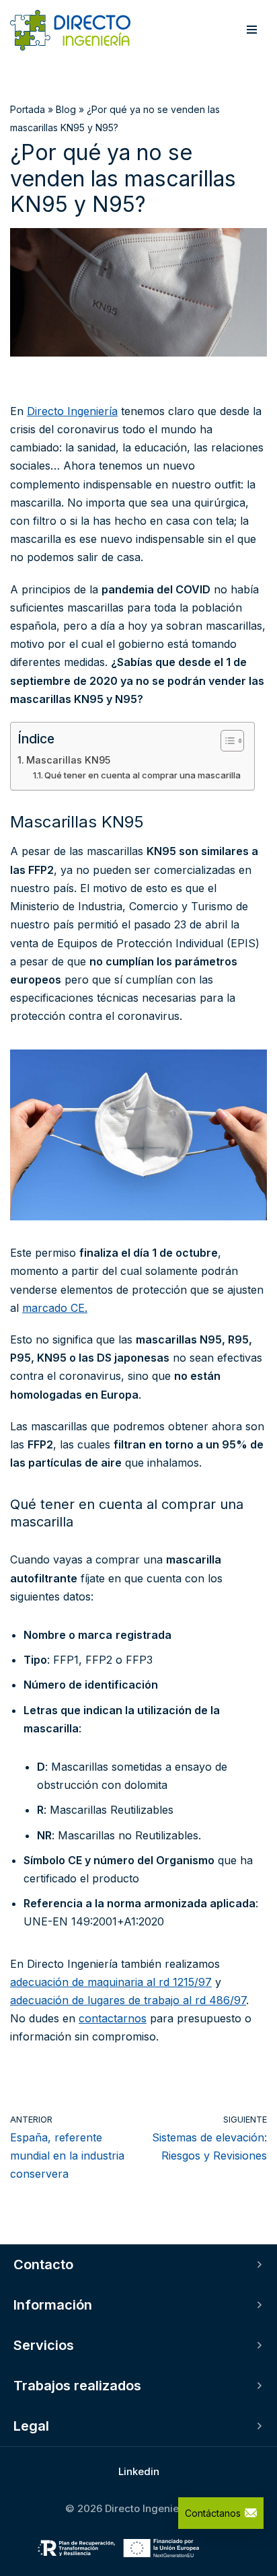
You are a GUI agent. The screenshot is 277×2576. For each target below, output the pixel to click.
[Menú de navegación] (252, 30)
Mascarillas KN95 (68, 760)
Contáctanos (213, 2513)
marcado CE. (55, 1308)
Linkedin (139, 2471)
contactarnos (113, 2018)
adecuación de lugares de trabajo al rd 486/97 (128, 2000)
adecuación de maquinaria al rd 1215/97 (111, 1982)
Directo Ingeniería (72, 411)
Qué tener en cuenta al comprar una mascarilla (143, 775)
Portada (28, 109)
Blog (66, 109)
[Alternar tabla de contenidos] (226, 741)
